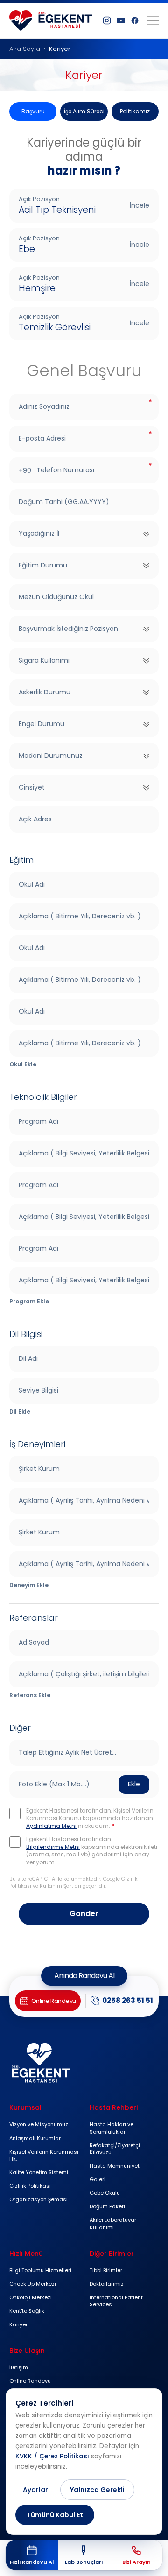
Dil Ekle (20, 1411)
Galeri (98, 2179)
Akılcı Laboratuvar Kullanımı (113, 2223)
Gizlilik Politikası (30, 2186)
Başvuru (33, 111)
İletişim (19, 2367)
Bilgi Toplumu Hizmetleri (40, 2270)
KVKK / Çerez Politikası (52, 2456)
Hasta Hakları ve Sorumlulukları (112, 2128)
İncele (140, 205)
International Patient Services (116, 2301)
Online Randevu (30, 2381)
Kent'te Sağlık (27, 2311)
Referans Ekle (30, 1695)
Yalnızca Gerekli (97, 2490)
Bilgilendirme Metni (53, 1847)
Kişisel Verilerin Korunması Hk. (44, 2155)
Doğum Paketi (107, 2206)
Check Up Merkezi (33, 2284)
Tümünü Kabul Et (55, 2515)
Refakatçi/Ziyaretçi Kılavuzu (115, 2149)
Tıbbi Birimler (106, 2270)
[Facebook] (135, 21)
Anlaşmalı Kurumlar (35, 2138)
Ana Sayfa (25, 49)
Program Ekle (29, 1301)
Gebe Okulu (105, 2193)
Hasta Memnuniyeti (115, 2166)
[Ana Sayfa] (51, 21)
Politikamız (135, 111)
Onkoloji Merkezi (31, 2297)
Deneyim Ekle (29, 1585)
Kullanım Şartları (60, 1886)
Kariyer (18, 2324)
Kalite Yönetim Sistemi (39, 2172)
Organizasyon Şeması (38, 2199)
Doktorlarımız (107, 2284)
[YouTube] (121, 21)
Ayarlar (35, 2490)
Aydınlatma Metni (51, 1826)
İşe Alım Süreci (84, 111)
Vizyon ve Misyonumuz (39, 2124)
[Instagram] (107, 21)
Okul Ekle (23, 1064)
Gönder (84, 1914)
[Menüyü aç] (153, 21)
